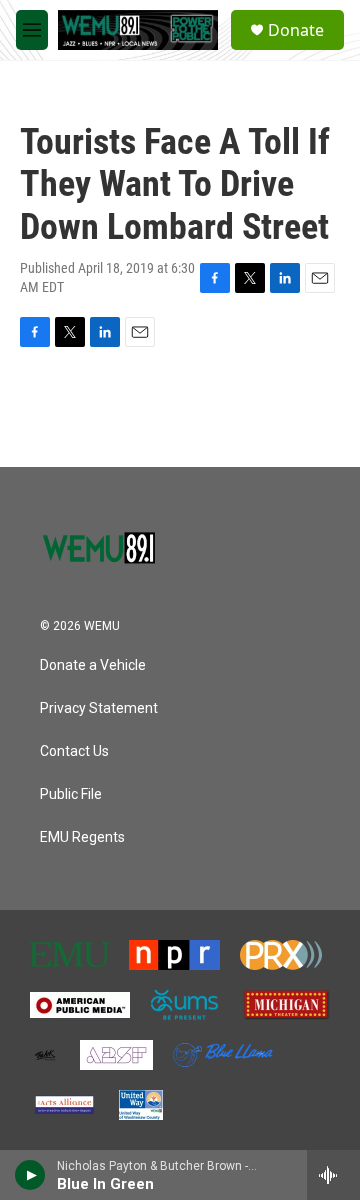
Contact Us (74, 751)
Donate (296, 30)
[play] (30, 1175)
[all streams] (333, 1175)
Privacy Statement (99, 708)
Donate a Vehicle (93, 665)
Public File (71, 794)
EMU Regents (82, 837)
